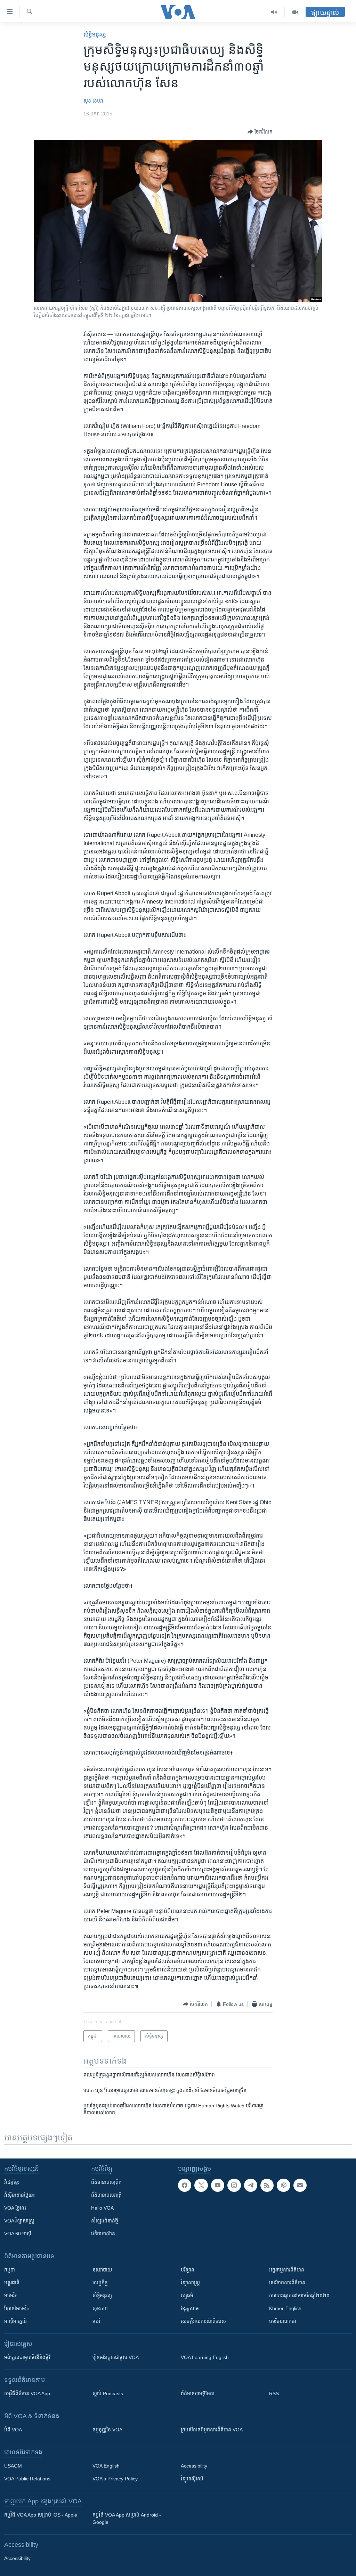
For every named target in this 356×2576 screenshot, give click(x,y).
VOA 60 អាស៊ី (18, 2234)
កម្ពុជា (10, 2270)
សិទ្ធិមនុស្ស (102, 2295)
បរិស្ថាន (188, 2270)
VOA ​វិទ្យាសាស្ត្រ (19, 2221)
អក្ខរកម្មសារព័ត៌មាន (287, 2270)
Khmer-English (285, 2308)
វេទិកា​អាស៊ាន (103, 2234)
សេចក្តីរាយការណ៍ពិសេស (203, 2321)
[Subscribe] (300, 2185)
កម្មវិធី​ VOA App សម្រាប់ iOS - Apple (41, 2515)
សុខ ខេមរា (93, 101)
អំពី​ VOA (13, 2430)
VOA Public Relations (27, 2479)
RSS (274, 2393)
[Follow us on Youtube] (218, 2185)
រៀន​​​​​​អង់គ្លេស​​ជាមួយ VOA (116, 2357)
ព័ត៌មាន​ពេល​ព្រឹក (106, 2182)
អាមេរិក (11, 2295)
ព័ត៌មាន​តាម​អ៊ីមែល (198, 2393)
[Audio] (274, 12)
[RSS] (267, 2185)
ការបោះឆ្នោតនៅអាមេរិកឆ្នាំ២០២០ (299, 2295)
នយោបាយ (102, 2270)
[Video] (295, 12)
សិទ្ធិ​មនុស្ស (95, 35)
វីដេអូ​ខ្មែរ (12, 2182)
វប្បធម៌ (187, 2295)
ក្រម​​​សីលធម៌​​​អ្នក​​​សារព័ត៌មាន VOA (212, 2430)
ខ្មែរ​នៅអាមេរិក (17, 2308)
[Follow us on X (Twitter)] (201, 2185)
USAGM (13, 2466)
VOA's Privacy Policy (115, 2479)
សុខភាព (100, 2308)
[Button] (260, 132)
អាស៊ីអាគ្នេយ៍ (15, 2321)
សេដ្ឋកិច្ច (100, 2283)
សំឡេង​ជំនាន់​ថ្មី (105, 2221)
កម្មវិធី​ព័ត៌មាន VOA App (27, 2393)
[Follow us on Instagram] (234, 2185)
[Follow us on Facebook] (185, 2185)
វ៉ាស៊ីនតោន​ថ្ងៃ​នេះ (19, 2195)
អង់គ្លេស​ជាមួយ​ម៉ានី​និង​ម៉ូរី (27, 2357)
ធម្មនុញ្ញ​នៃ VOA (107, 2430)
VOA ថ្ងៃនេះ (15, 2208)
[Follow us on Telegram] (251, 2185)
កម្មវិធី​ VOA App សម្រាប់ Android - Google (127, 2518)
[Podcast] (283, 2185)
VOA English (106, 2466)
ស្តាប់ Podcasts (108, 2393)
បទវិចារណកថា (283, 2321)
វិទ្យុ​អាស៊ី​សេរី (192, 2479)
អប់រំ (96, 2321)
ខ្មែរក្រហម (190, 2308)
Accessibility (194, 2466)
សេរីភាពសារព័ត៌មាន (287, 2283)
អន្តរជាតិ (12, 2283)
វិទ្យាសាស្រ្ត (190, 2283)
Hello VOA (102, 2208)
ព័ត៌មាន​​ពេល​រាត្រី (106, 2195)
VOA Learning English (205, 2357)
